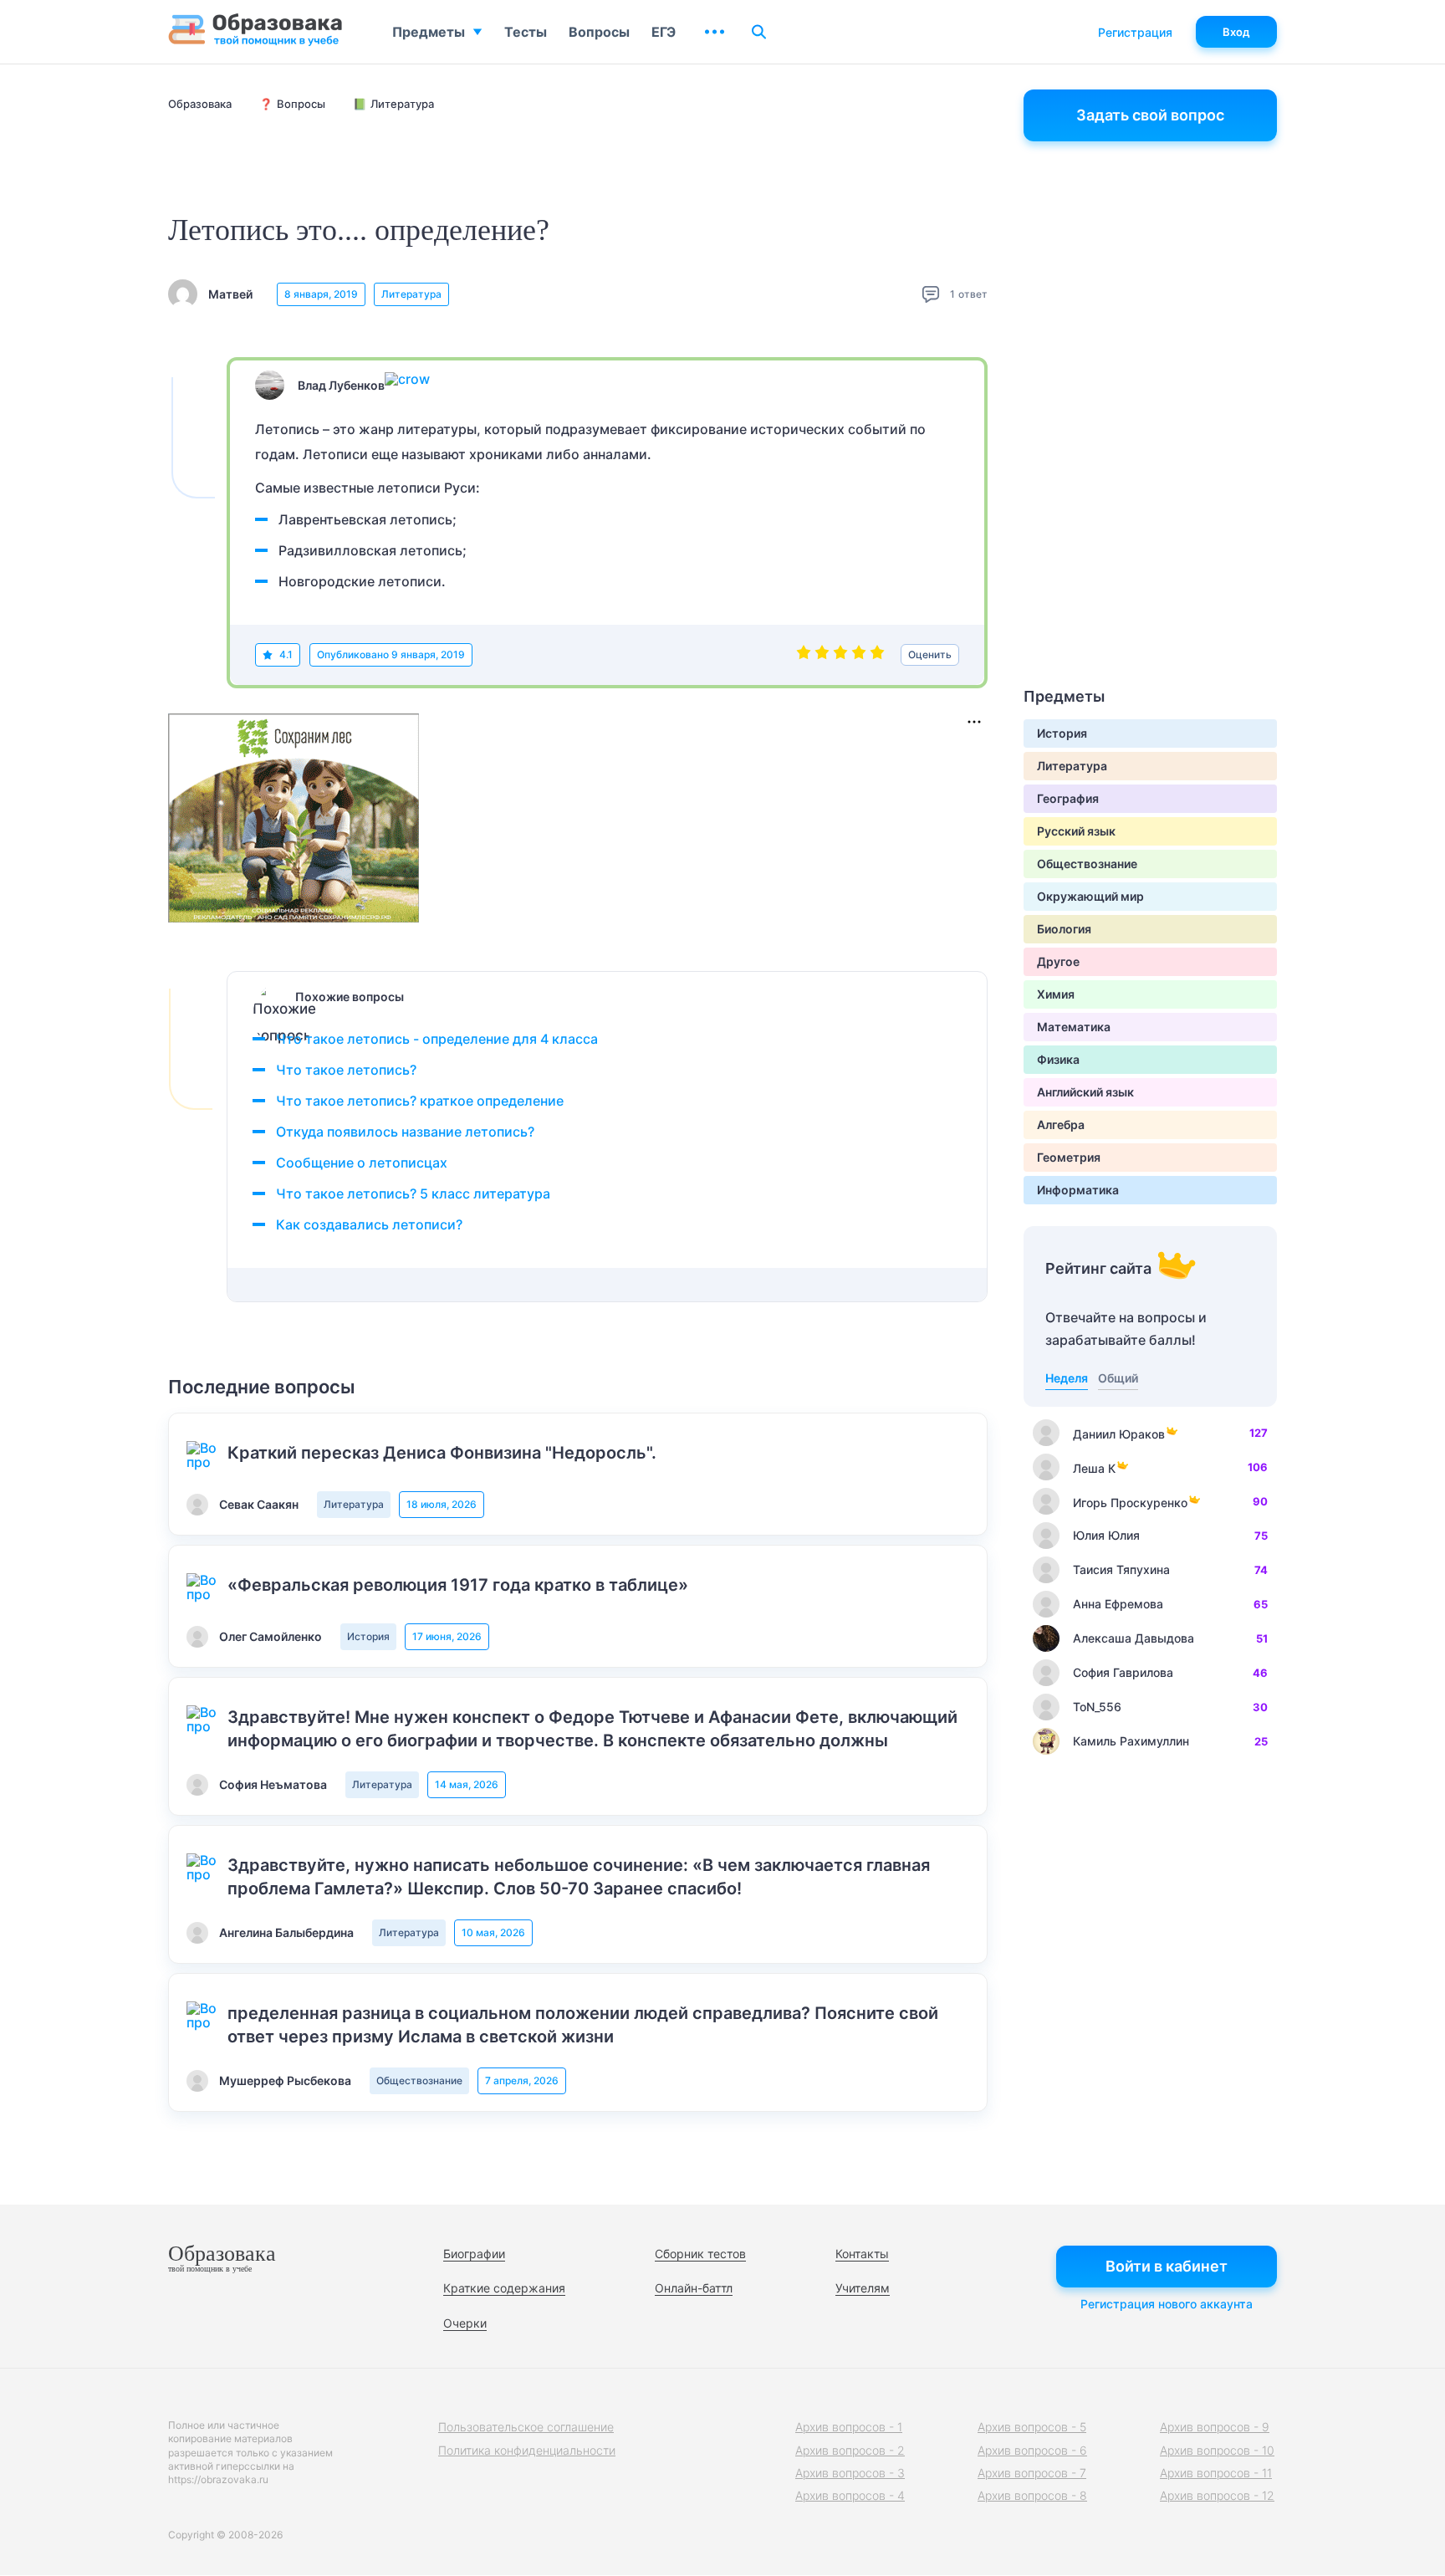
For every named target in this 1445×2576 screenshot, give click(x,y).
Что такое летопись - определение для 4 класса (437, 1039)
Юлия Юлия (1106, 1535)
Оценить (930, 654)
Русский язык (1076, 831)
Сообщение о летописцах (362, 1163)
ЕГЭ (664, 32)
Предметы (429, 32)
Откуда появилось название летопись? (405, 1132)
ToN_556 (1097, 1707)
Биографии (474, 2254)
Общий (1118, 1378)
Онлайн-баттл (694, 2288)
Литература (411, 294)
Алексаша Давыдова (1134, 1638)
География (1068, 798)
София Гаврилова (1123, 1672)
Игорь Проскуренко (1130, 1503)
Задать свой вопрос (1150, 115)
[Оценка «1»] (804, 655)
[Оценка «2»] (822, 655)
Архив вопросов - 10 (1217, 2450)
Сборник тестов (700, 2254)
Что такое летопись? (346, 1070)
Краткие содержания (504, 2288)
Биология (1064, 929)
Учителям (863, 2288)
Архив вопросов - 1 (849, 2427)
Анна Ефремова (1118, 1604)
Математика (1074, 1027)
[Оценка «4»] (859, 655)
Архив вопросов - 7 (1032, 2473)
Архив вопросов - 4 (850, 2495)
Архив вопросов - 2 (850, 2450)
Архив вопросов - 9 (1215, 2427)
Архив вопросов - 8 (1032, 2495)
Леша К (1094, 1468)
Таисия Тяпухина (1121, 1569)
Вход (1236, 32)
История (368, 1636)
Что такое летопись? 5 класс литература (413, 1193)
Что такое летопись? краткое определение (420, 1101)
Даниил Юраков (1119, 1434)
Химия (1056, 994)
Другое (1058, 961)
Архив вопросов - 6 (1032, 2450)
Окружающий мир (1090, 896)
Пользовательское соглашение (526, 2427)
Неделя (1067, 1378)
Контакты (862, 2254)
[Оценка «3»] (840, 655)
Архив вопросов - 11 (1216, 2473)
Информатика (1078, 1190)
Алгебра (1061, 1124)
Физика (1058, 1059)
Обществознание (419, 2080)
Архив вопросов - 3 (850, 2473)
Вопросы (599, 32)
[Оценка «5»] (877, 655)
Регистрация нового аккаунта (1167, 2304)
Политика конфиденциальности (527, 2450)
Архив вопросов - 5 (1032, 2427)
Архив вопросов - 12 (1217, 2495)
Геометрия (1069, 1157)
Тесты (526, 32)
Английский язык (1085, 1092)
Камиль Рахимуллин (1131, 1741)
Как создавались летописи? (369, 1224)
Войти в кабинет (1167, 2266)
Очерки (465, 2323)
